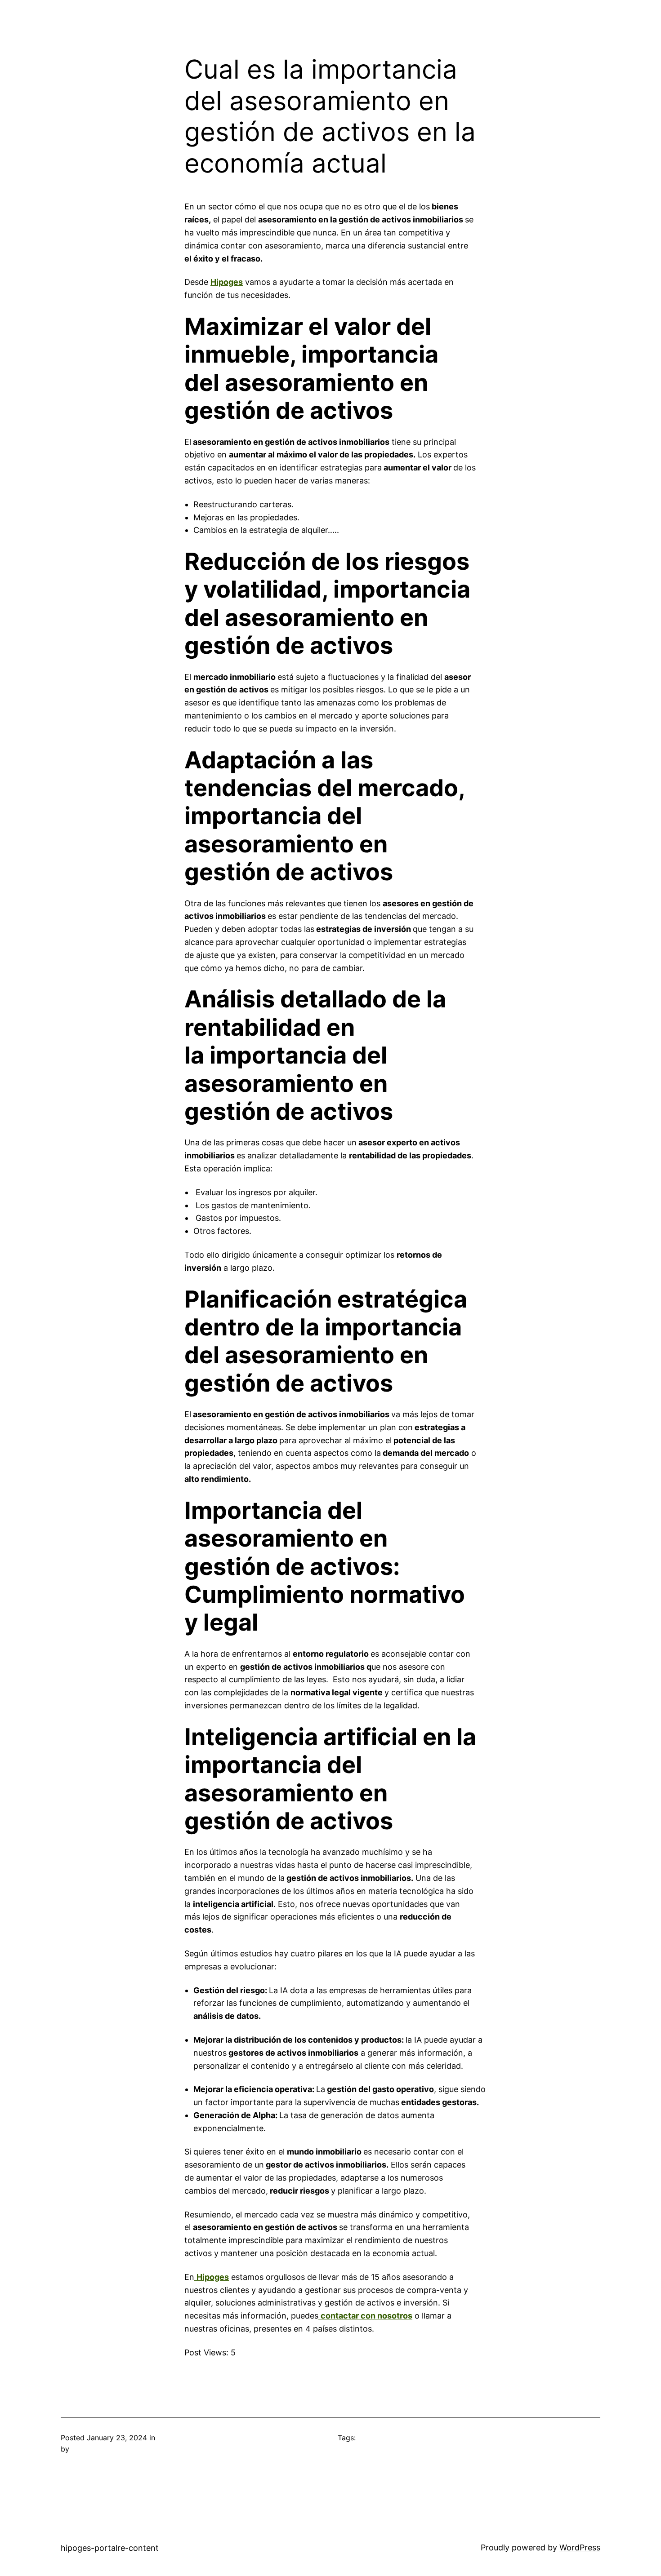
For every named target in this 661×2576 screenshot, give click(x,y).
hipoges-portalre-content (110, 2548)
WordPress (580, 2547)
